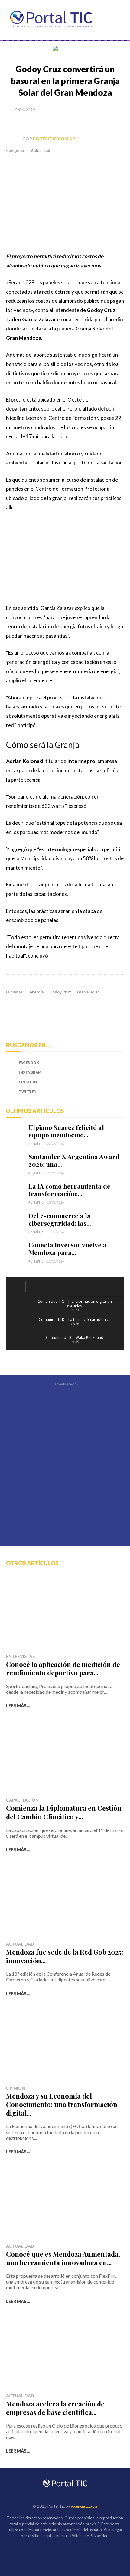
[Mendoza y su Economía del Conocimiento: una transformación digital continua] (65, 2045)
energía (37, 992)
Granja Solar (88, 992)
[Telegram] (101, 123)
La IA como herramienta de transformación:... (69, 1190)
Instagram (30, 1072)
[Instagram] (11, 1072)
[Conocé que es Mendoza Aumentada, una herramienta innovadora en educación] (65, 2203)
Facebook (29, 1063)
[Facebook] (31, 123)
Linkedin (28, 1082)
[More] (115, 123)
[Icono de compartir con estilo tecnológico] (51, 20)
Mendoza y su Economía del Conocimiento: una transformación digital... (62, 2104)
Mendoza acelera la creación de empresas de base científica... (55, 2408)
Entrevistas (20, 1656)
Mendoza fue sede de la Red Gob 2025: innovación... (65, 1956)
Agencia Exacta (84, 2506)
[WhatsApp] (59, 123)
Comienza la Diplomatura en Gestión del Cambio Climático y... (64, 1812)
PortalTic (36, 1144)
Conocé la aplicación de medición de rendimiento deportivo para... (63, 1669)
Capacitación (22, 1800)
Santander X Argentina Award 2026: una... (74, 1160)
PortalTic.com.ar (54, 139)
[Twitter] (45, 123)
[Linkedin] (73, 123)
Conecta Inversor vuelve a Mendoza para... (67, 1248)
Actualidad (41, 150)
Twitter (28, 1091)
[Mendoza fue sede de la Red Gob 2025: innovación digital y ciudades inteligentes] (65, 1901)
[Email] (87, 123)
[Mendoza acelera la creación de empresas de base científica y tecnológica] (65, 2352)
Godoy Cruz (60, 992)
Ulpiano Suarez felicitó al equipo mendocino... (66, 1131)
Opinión (16, 2088)
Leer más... (18, 1706)
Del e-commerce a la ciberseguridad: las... (60, 1219)
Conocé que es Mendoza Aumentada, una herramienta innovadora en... (63, 2258)
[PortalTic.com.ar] (15, 139)
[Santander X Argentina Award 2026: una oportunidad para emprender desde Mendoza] (15, 1162)
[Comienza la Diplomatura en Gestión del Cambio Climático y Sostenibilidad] (65, 1757)
